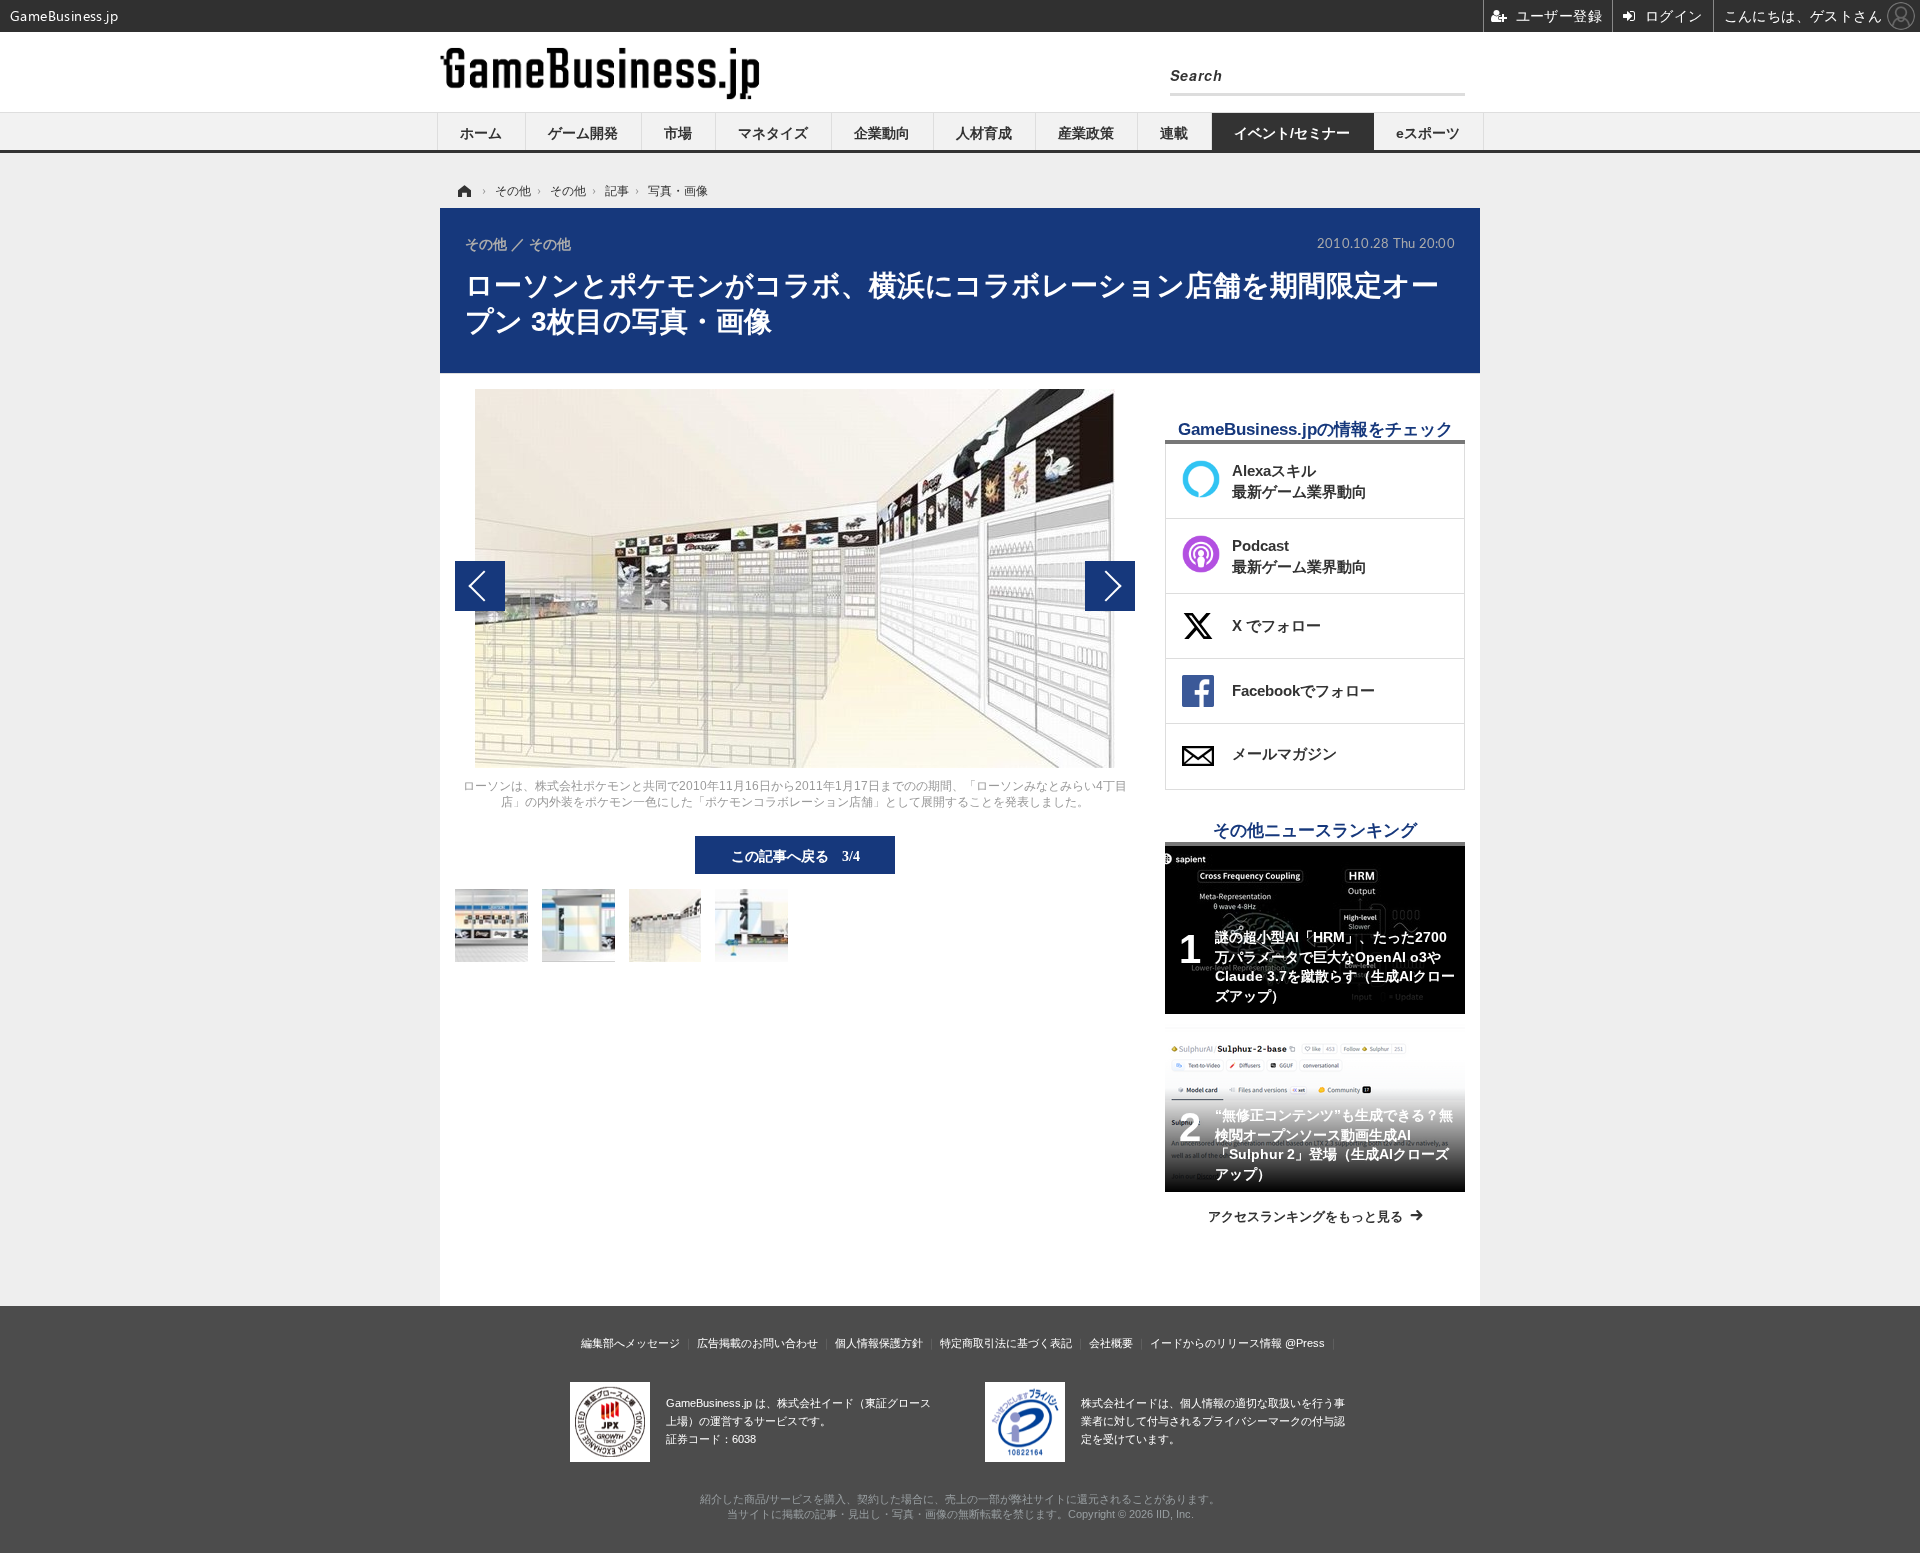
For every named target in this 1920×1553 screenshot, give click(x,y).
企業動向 (882, 133)
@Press (1305, 1343)
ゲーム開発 (583, 133)
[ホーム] (463, 191)
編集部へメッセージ (630, 1343)
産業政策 (1086, 133)
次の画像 (1110, 586)
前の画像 (480, 586)
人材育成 (984, 133)
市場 (678, 133)
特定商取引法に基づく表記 (1006, 1343)
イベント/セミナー (1292, 133)
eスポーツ (1428, 133)
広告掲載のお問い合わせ (757, 1343)
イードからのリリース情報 (1216, 1343)
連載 (1174, 133)
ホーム (481, 133)
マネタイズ (773, 133)
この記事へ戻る (795, 855)
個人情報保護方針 (879, 1343)
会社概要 (1111, 1343)
